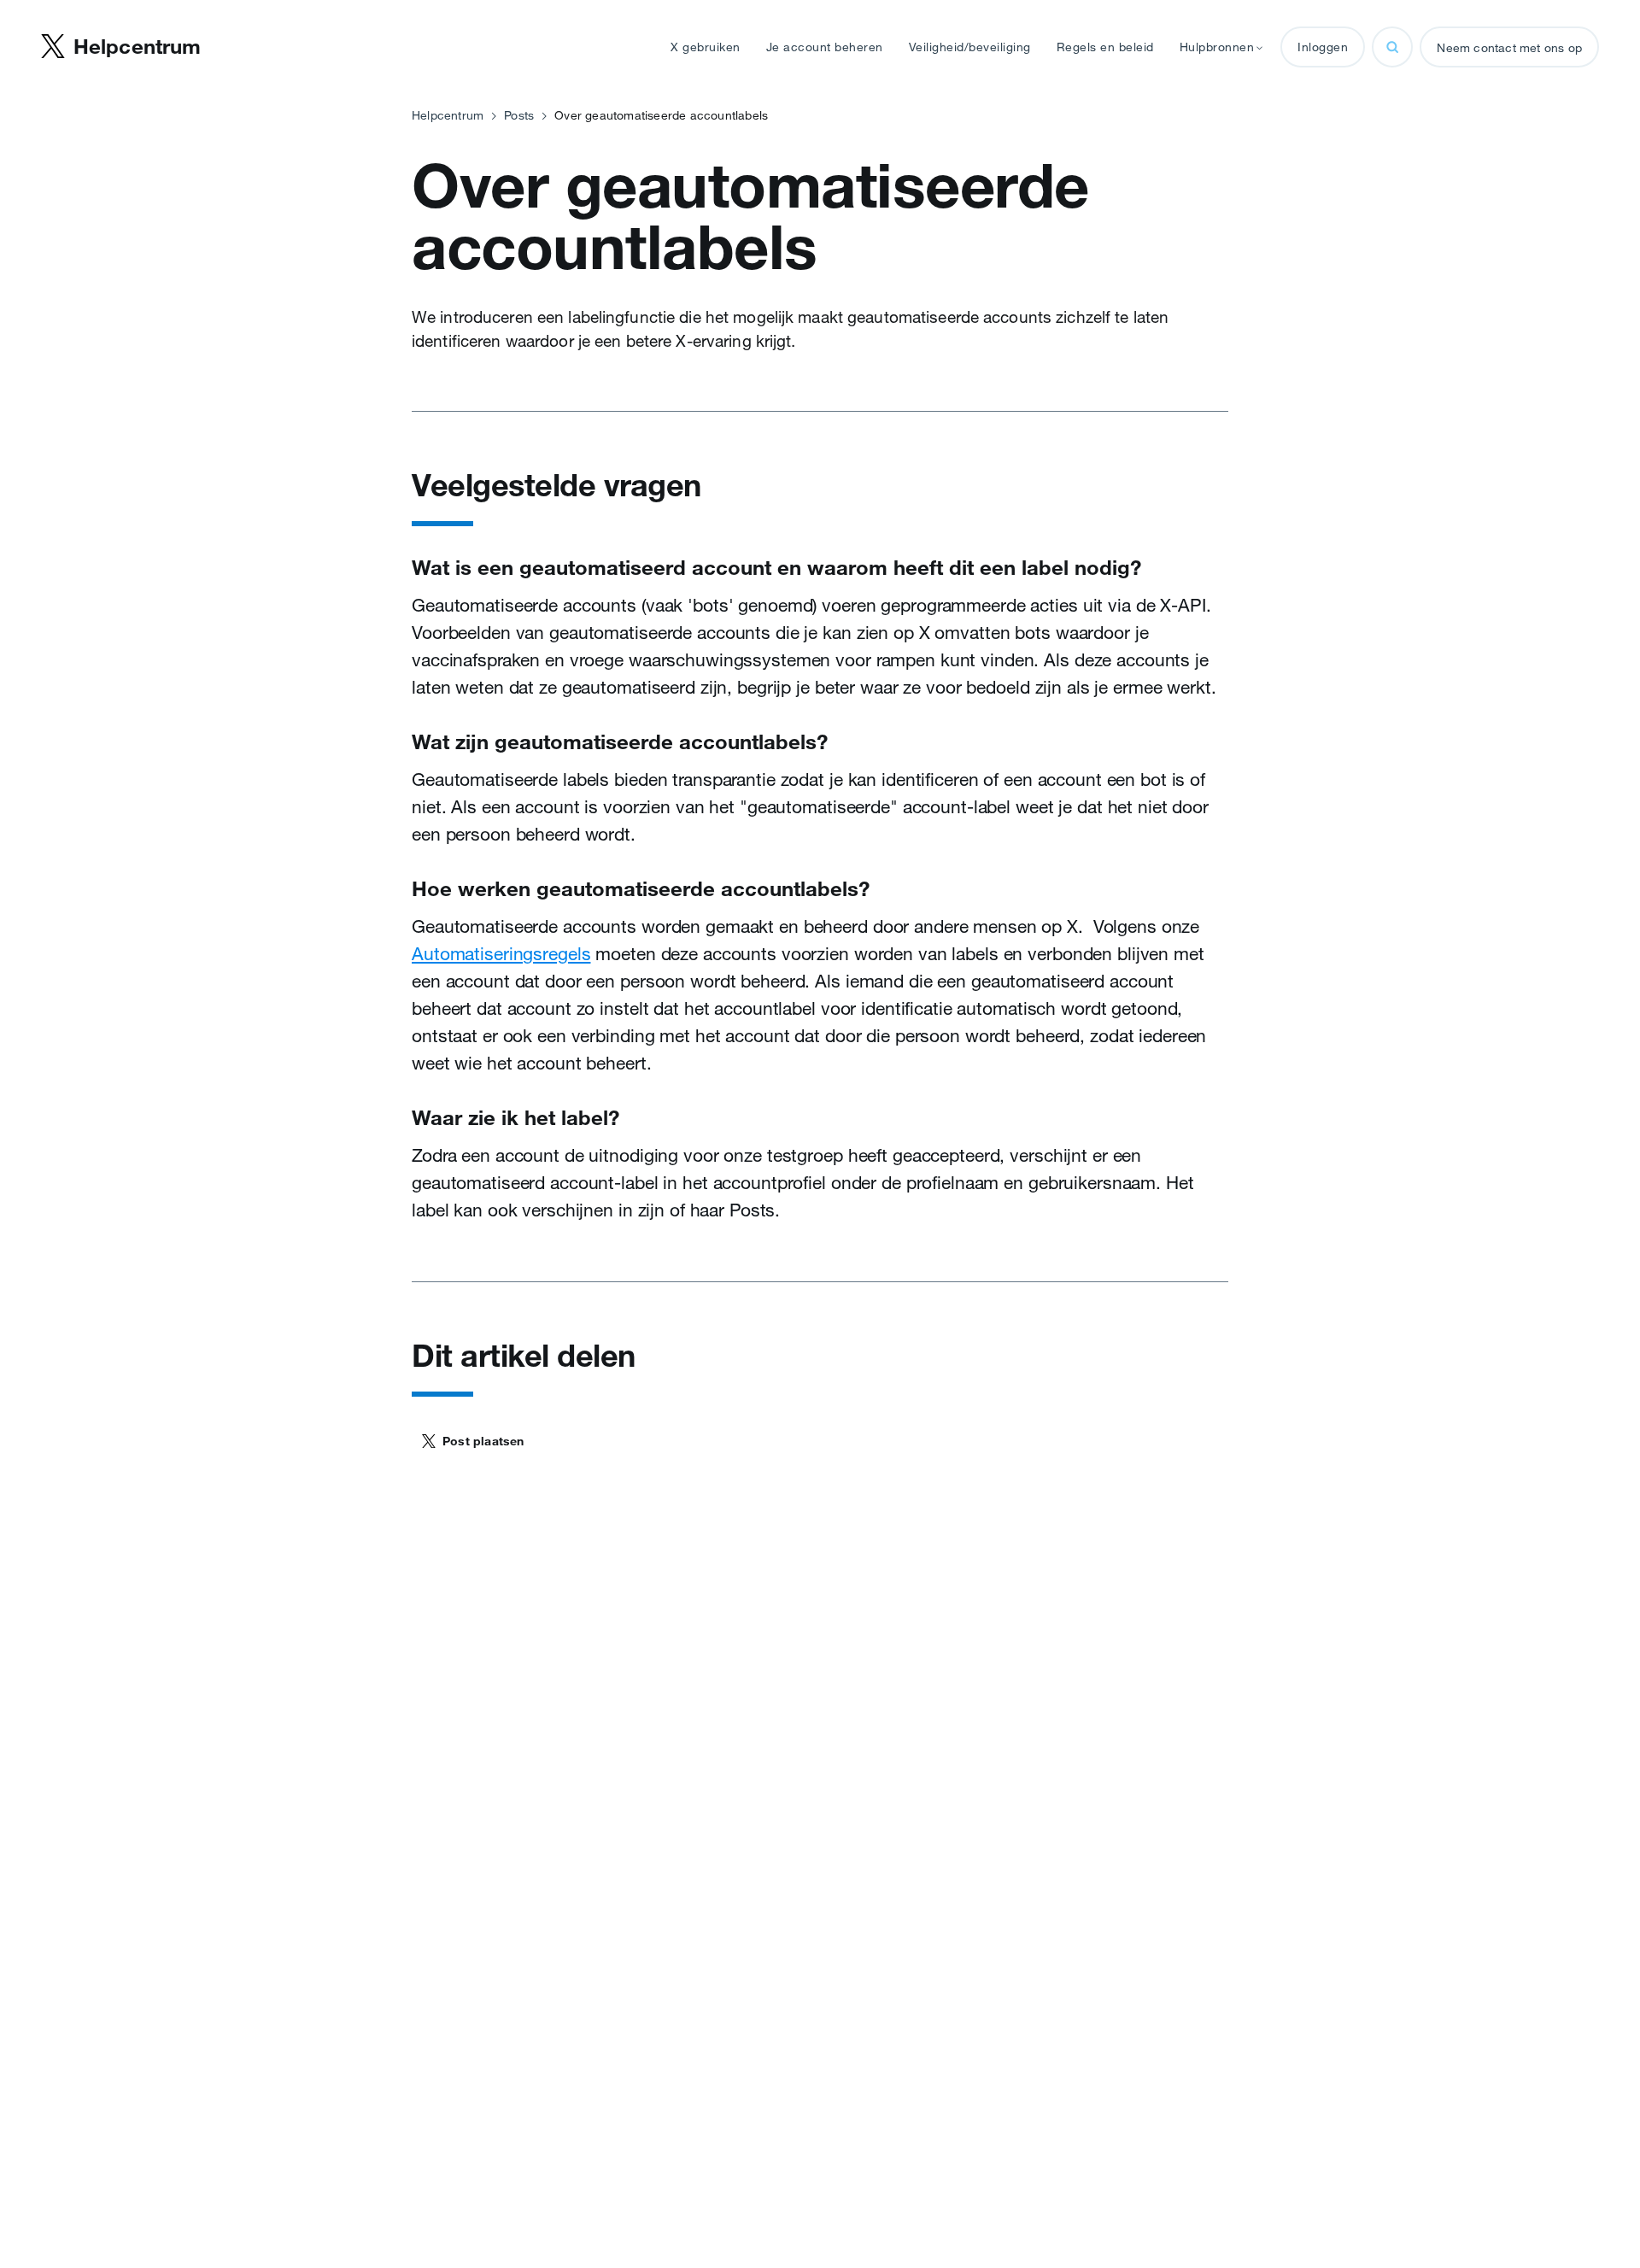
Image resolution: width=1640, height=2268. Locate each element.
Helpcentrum (448, 115)
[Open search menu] (1392, 47)
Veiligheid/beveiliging (970, 47)
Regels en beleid (1105, 47)
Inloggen (1323, 47)
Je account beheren (825, 47)
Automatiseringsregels (501, 953)
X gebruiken (706, 47)
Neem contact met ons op (1509, 48)
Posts (519, 115)
